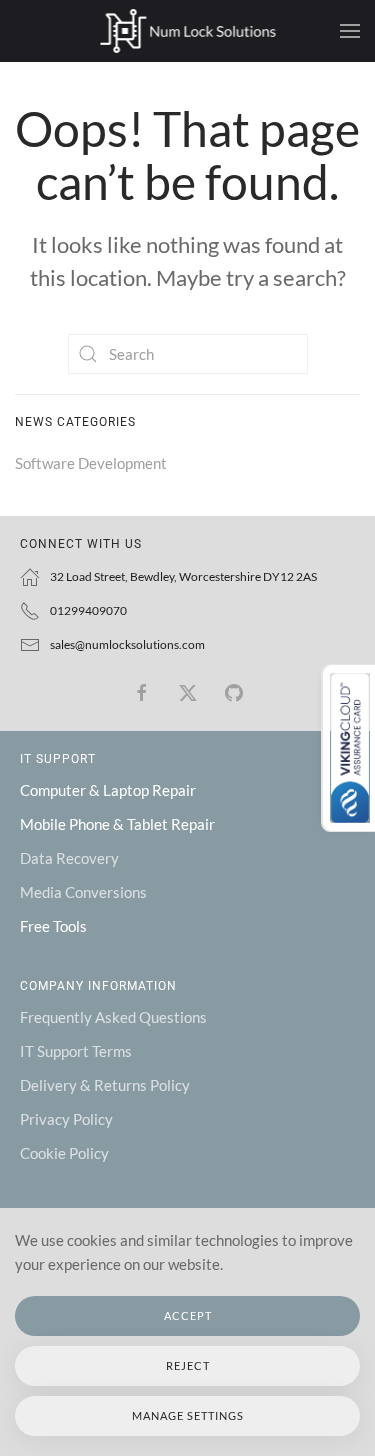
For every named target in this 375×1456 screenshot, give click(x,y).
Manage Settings (188, 1415)
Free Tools (53, 926)
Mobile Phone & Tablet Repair (117, 824)
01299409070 (88, 610)
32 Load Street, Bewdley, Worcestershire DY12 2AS (183, 576)
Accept (188, 1315)
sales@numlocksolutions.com (127, 644)
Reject (188, 1365)
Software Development (91, 463)
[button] (350, 31)
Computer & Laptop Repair (108, 790)
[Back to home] (187, 31)
